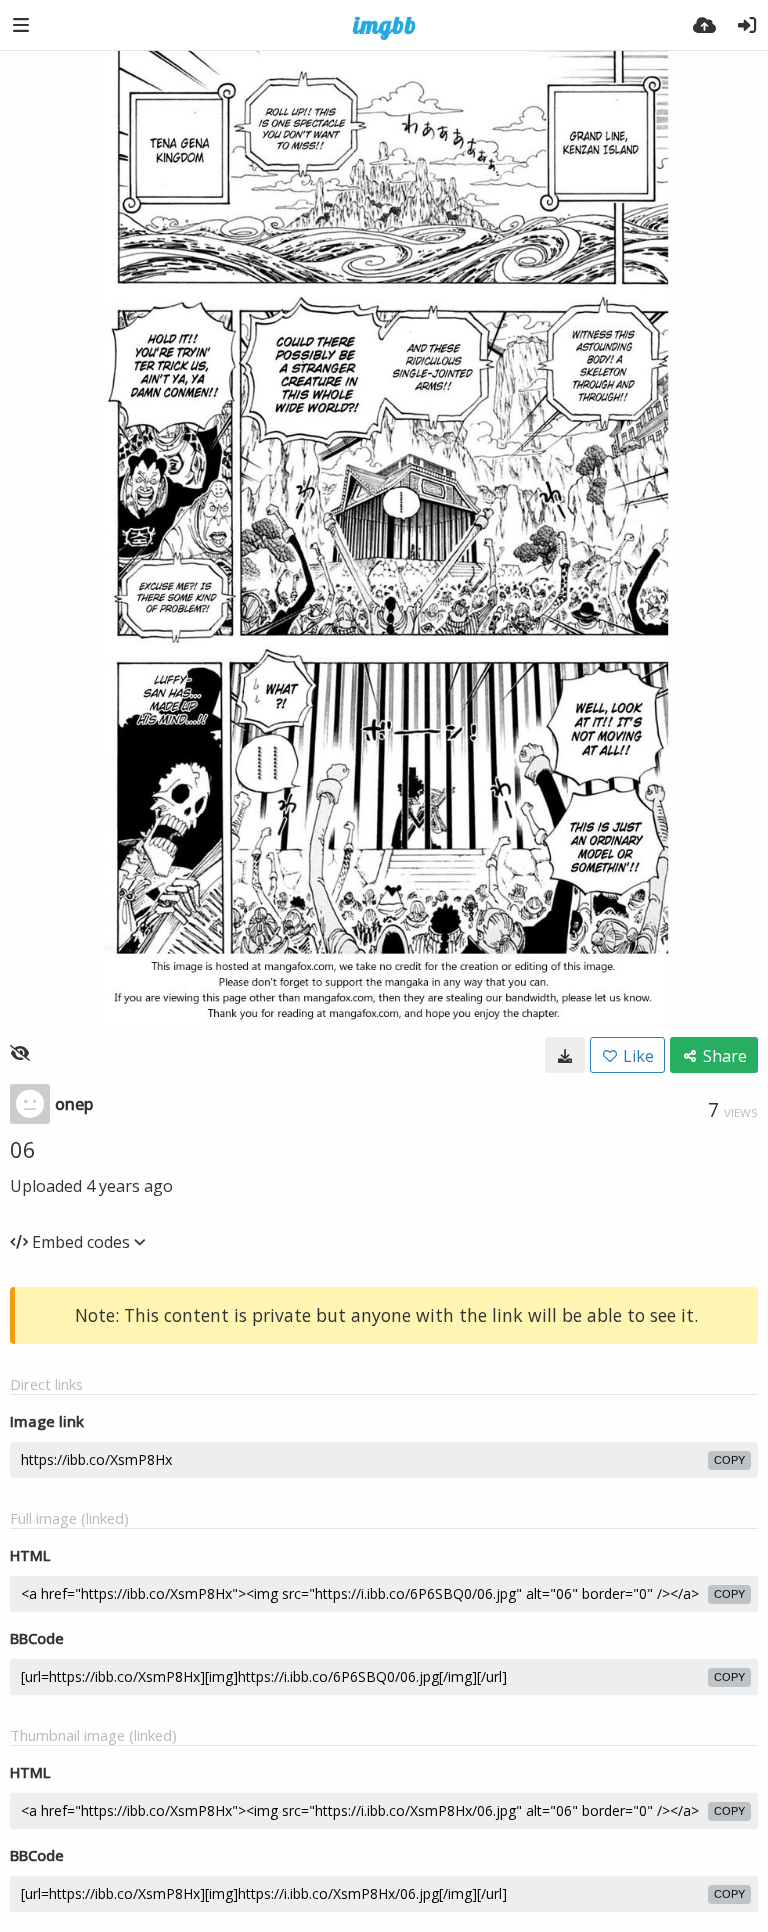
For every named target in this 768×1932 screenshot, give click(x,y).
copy (729, 1460)
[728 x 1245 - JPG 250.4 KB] (565, 1055)
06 (23, 1149)
